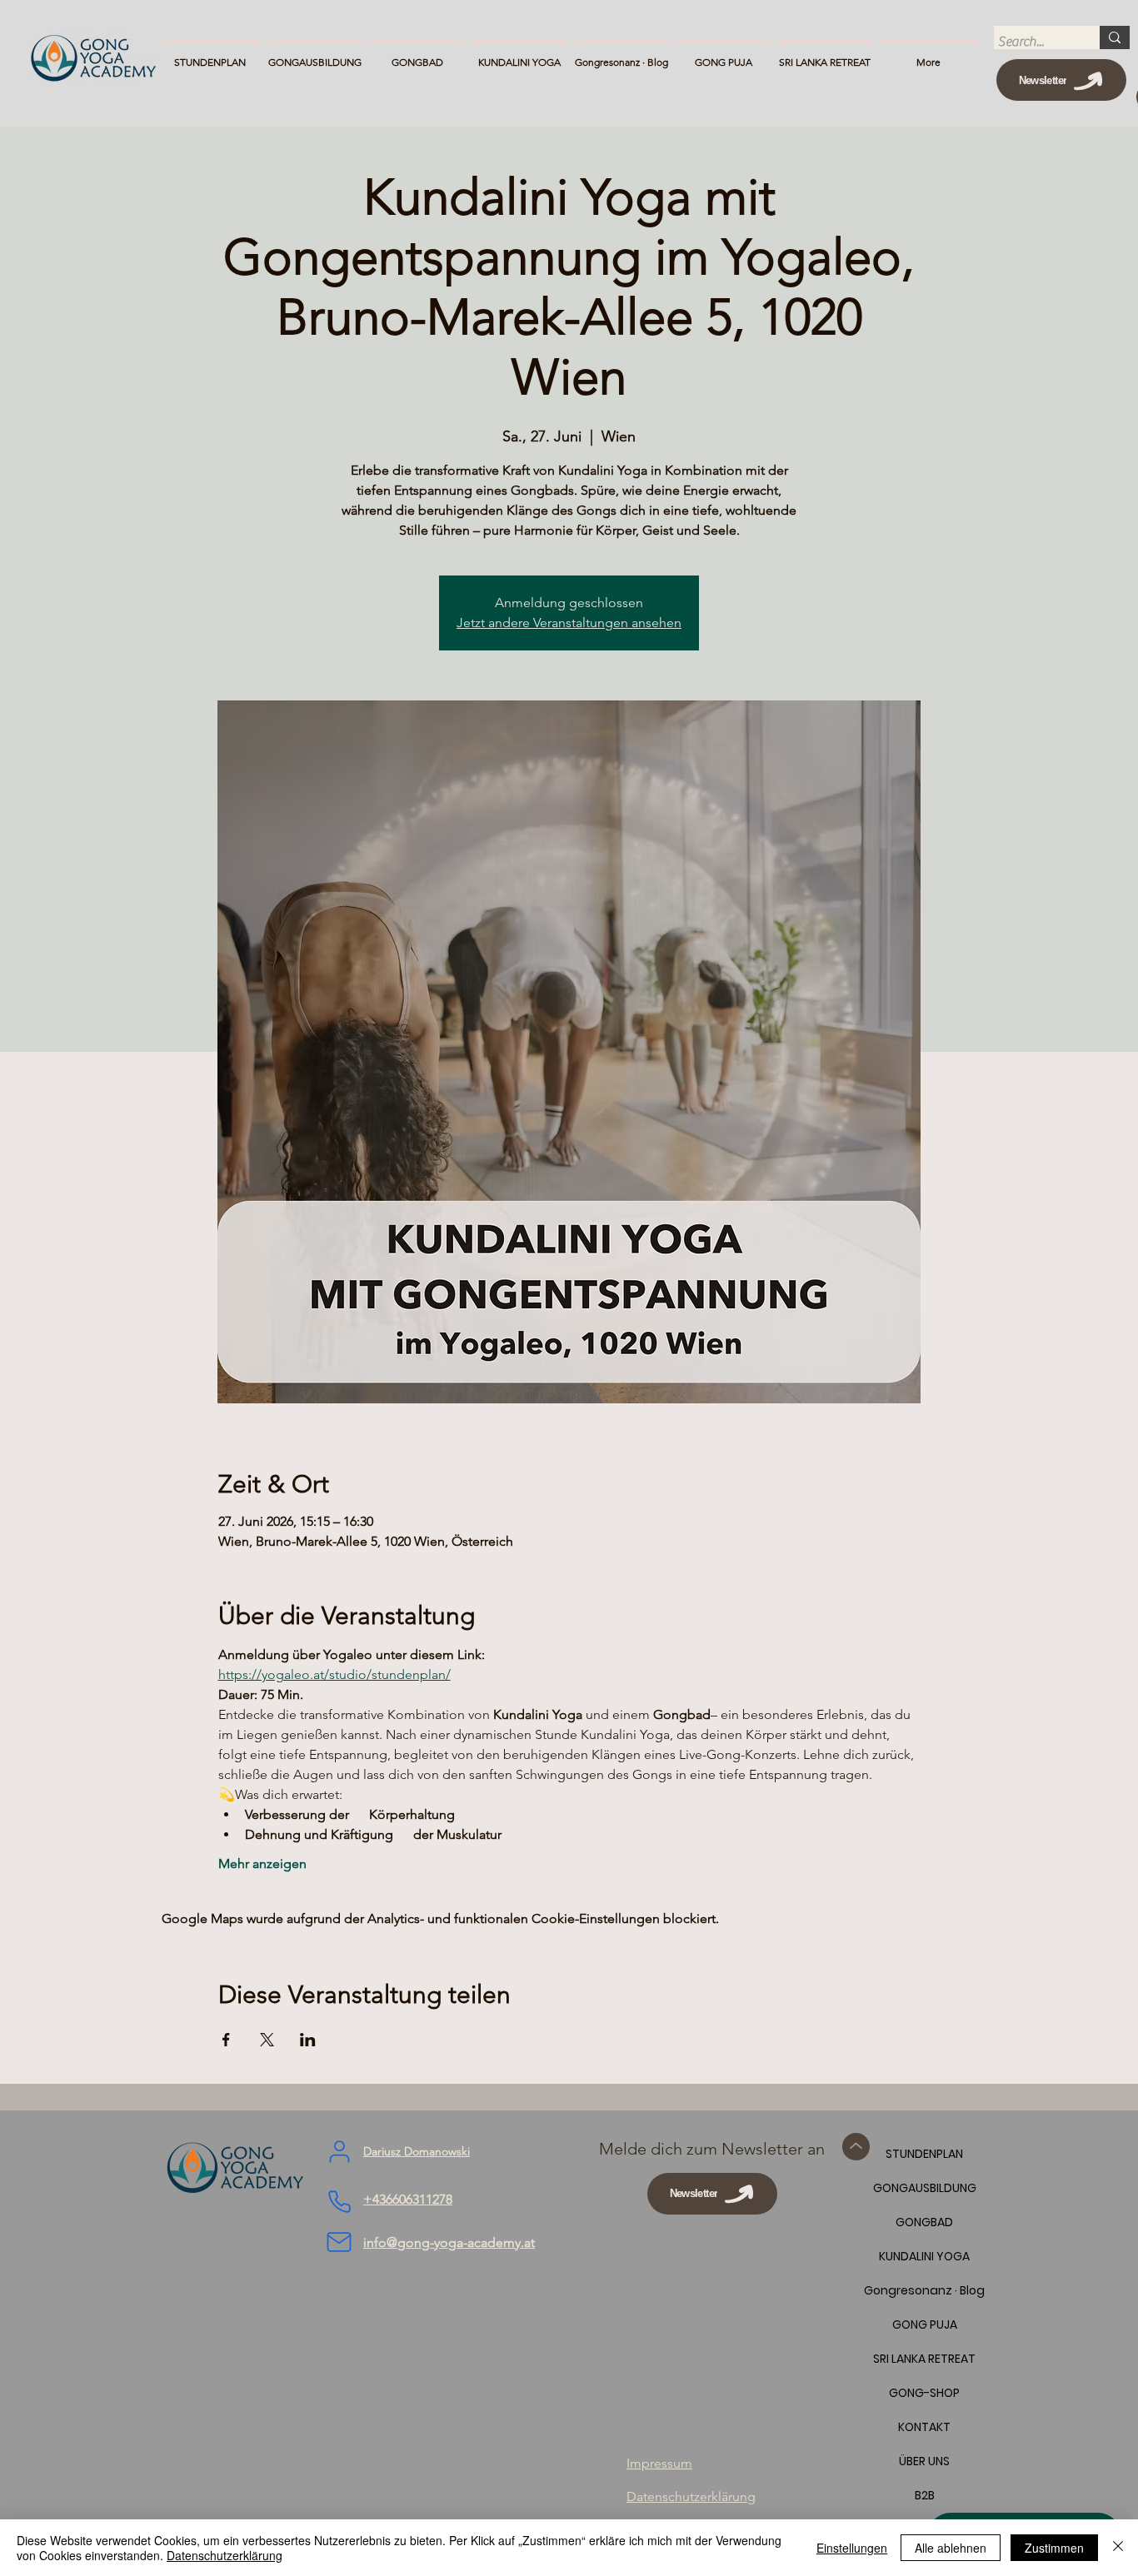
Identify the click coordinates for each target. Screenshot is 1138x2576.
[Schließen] (1118, 2548)
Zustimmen (1054, 2548)
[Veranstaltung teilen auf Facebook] (226, 2040)
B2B (925, 2495)
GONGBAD (924, 2222)
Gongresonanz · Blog (924, 2290)
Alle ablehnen (951, 2548)
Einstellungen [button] (852, 2548)
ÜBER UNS (924, 2461)
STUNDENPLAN (924, 2154)
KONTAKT (924, 2427)
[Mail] (339, 2242)
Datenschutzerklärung (225, 2555)
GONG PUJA (925, 2324)
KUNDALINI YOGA (924, 2256)
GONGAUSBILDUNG (924, 2188)
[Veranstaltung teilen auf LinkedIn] (308, 2040)
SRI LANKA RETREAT (924, 2359)
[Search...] (1115, 37)
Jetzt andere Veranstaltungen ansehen (569, 623)
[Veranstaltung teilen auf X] (267, 2040)
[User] (339, 2152)
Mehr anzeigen (262, 1863)
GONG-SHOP (924, 2393)
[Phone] (339, 2202)
